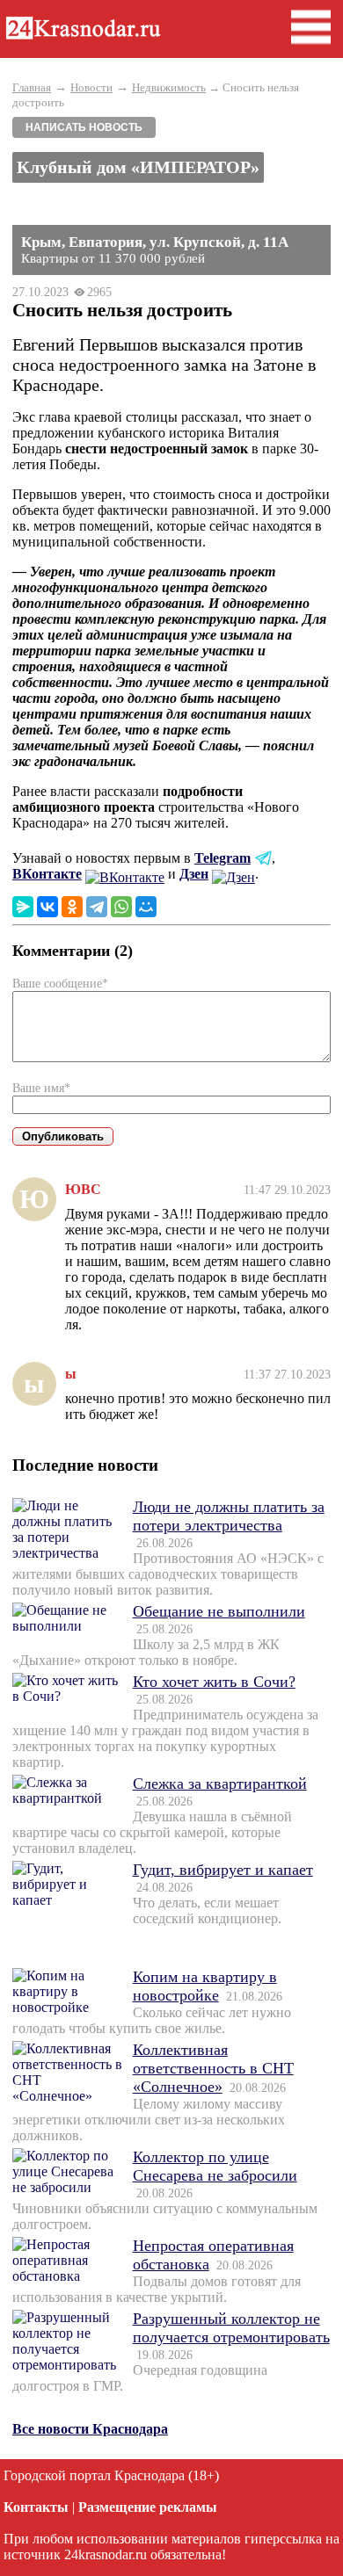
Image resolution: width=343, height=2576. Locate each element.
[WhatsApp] (121, 907)
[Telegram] (97, 907)
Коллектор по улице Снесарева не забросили (215, 2166)
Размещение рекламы (148, 2507)
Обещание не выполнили (219, 1611)
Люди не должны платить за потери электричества (229, 1516)
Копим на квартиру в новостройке (205, 1986)
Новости (91, 87)
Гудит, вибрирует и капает (223, 1870)
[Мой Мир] (146, 907)
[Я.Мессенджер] (23, 907)
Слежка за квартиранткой (220, 1784)
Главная (32, 87)
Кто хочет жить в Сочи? (214, 1682)
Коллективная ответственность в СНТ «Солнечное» (213, 2068)
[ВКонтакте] (47, 907)
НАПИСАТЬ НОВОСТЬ (84, 127)
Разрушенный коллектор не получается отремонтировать (231, 2328)
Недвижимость (169, 87)
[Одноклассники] (72, 907)
